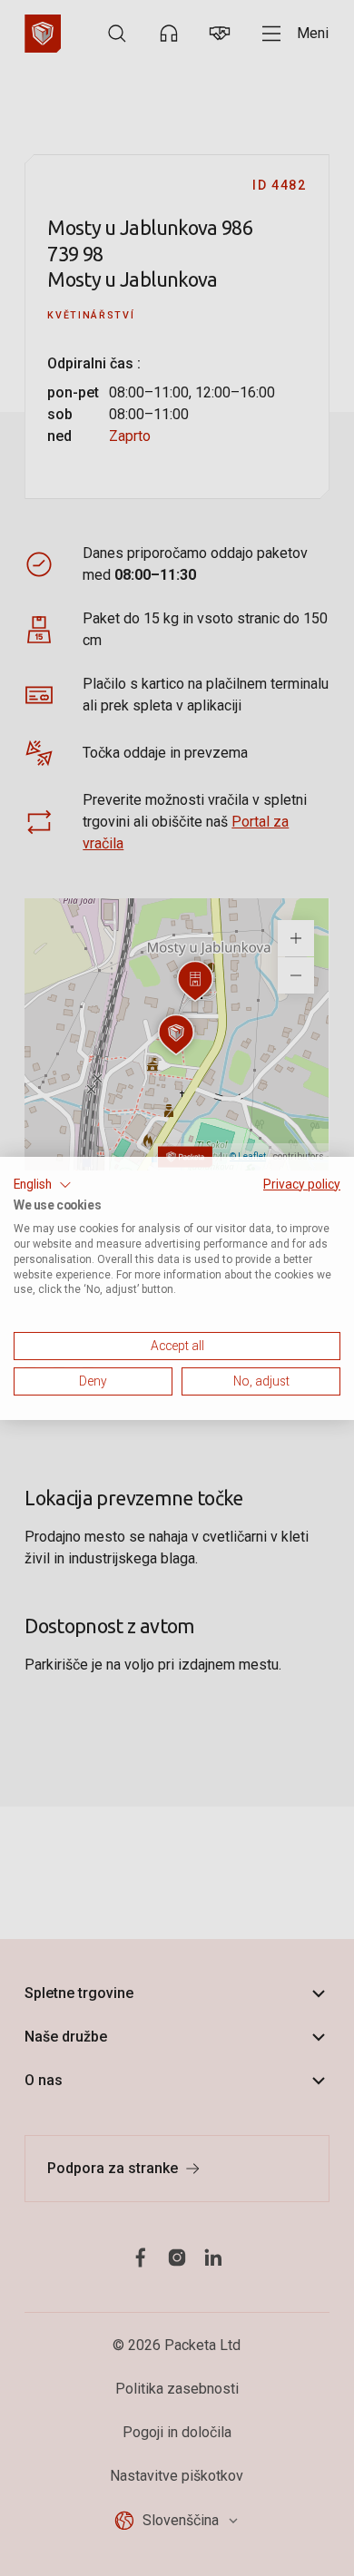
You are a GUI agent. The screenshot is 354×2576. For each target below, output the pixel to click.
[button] (43, 1184)
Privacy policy (302, 1183)
